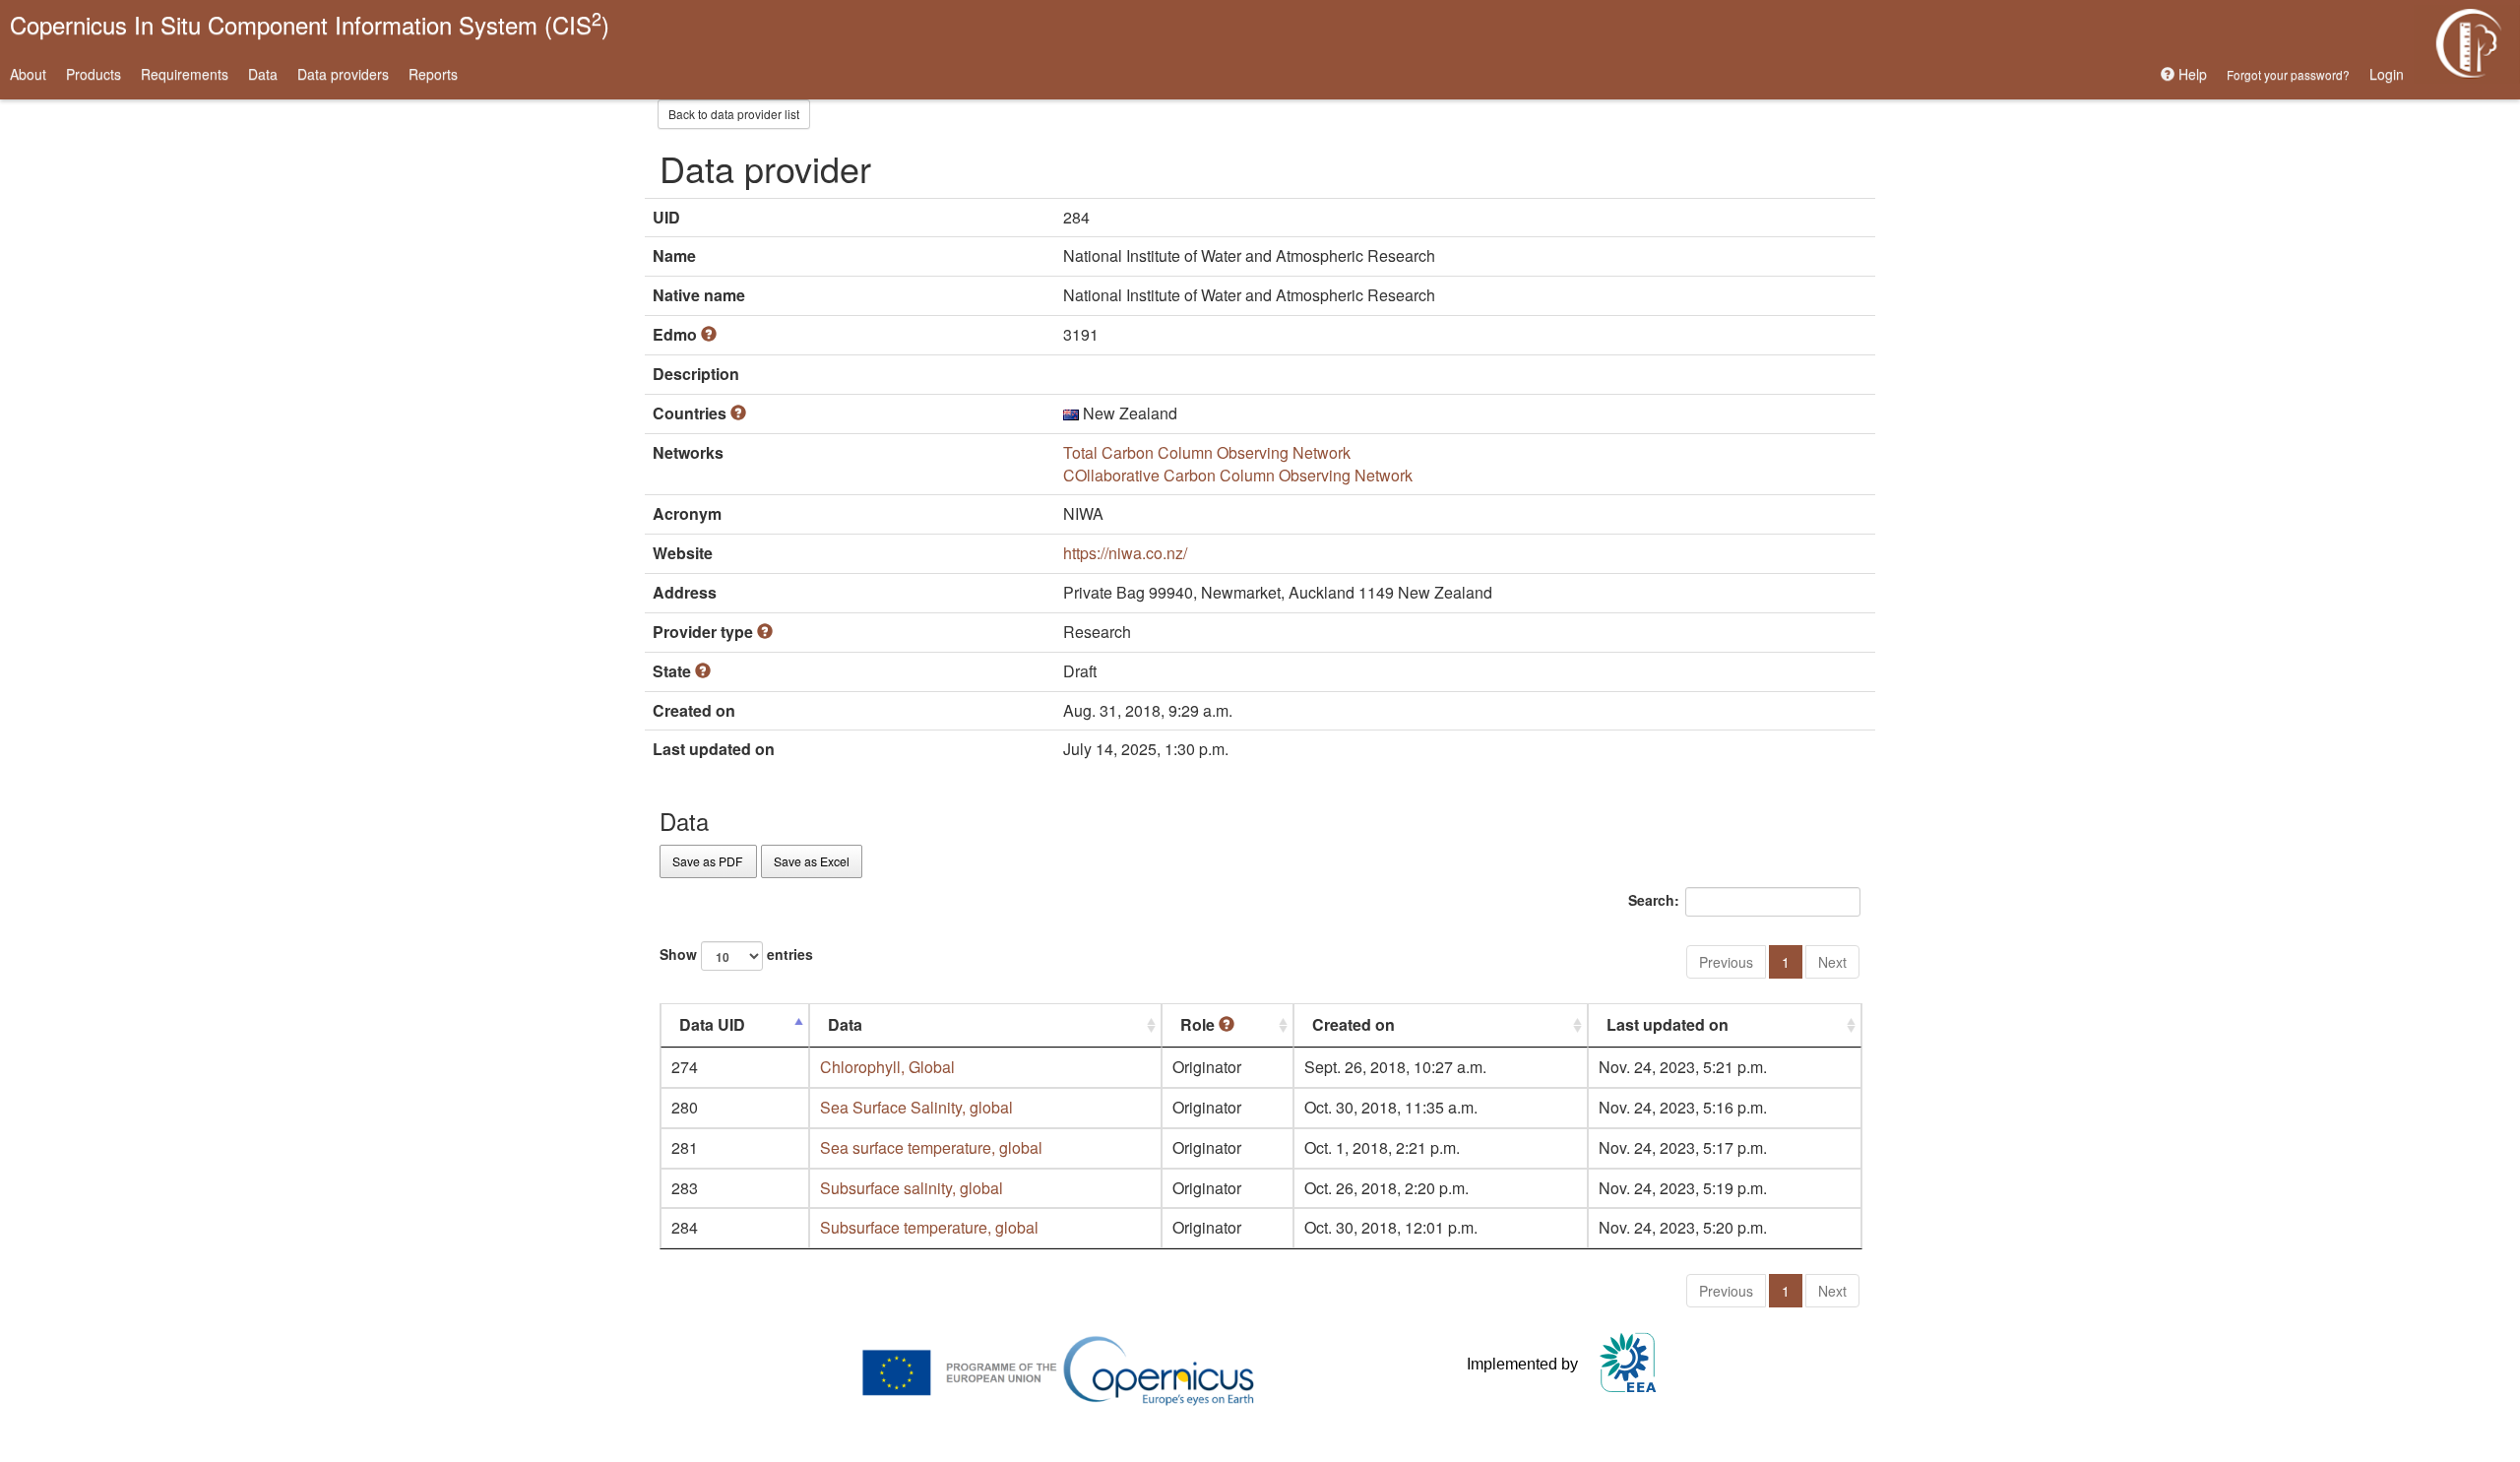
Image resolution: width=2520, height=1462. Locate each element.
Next (1832, 962)
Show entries (736, 954)
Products (94, 74)
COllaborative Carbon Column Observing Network (1238, 475)
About (28, 74)
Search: (1654, 900)
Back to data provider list (734, 114)
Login (2387, 74)
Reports (433, 74)
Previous (1726, 962)
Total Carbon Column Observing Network (1207, 452)
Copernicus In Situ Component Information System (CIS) (310, 23)
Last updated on (1668, 1024)
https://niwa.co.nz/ (1125, 553)
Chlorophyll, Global (887, 1067)
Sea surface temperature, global (931, 1147)
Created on (1354, 1024)
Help (2191, 74)
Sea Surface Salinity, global (916, 1107)
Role (1199, 1024)
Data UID (712, 1024)
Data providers (343, 74)
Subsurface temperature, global (929, 1227)
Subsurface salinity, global (912, 1188)
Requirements (185, 74)
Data (263, 74)
